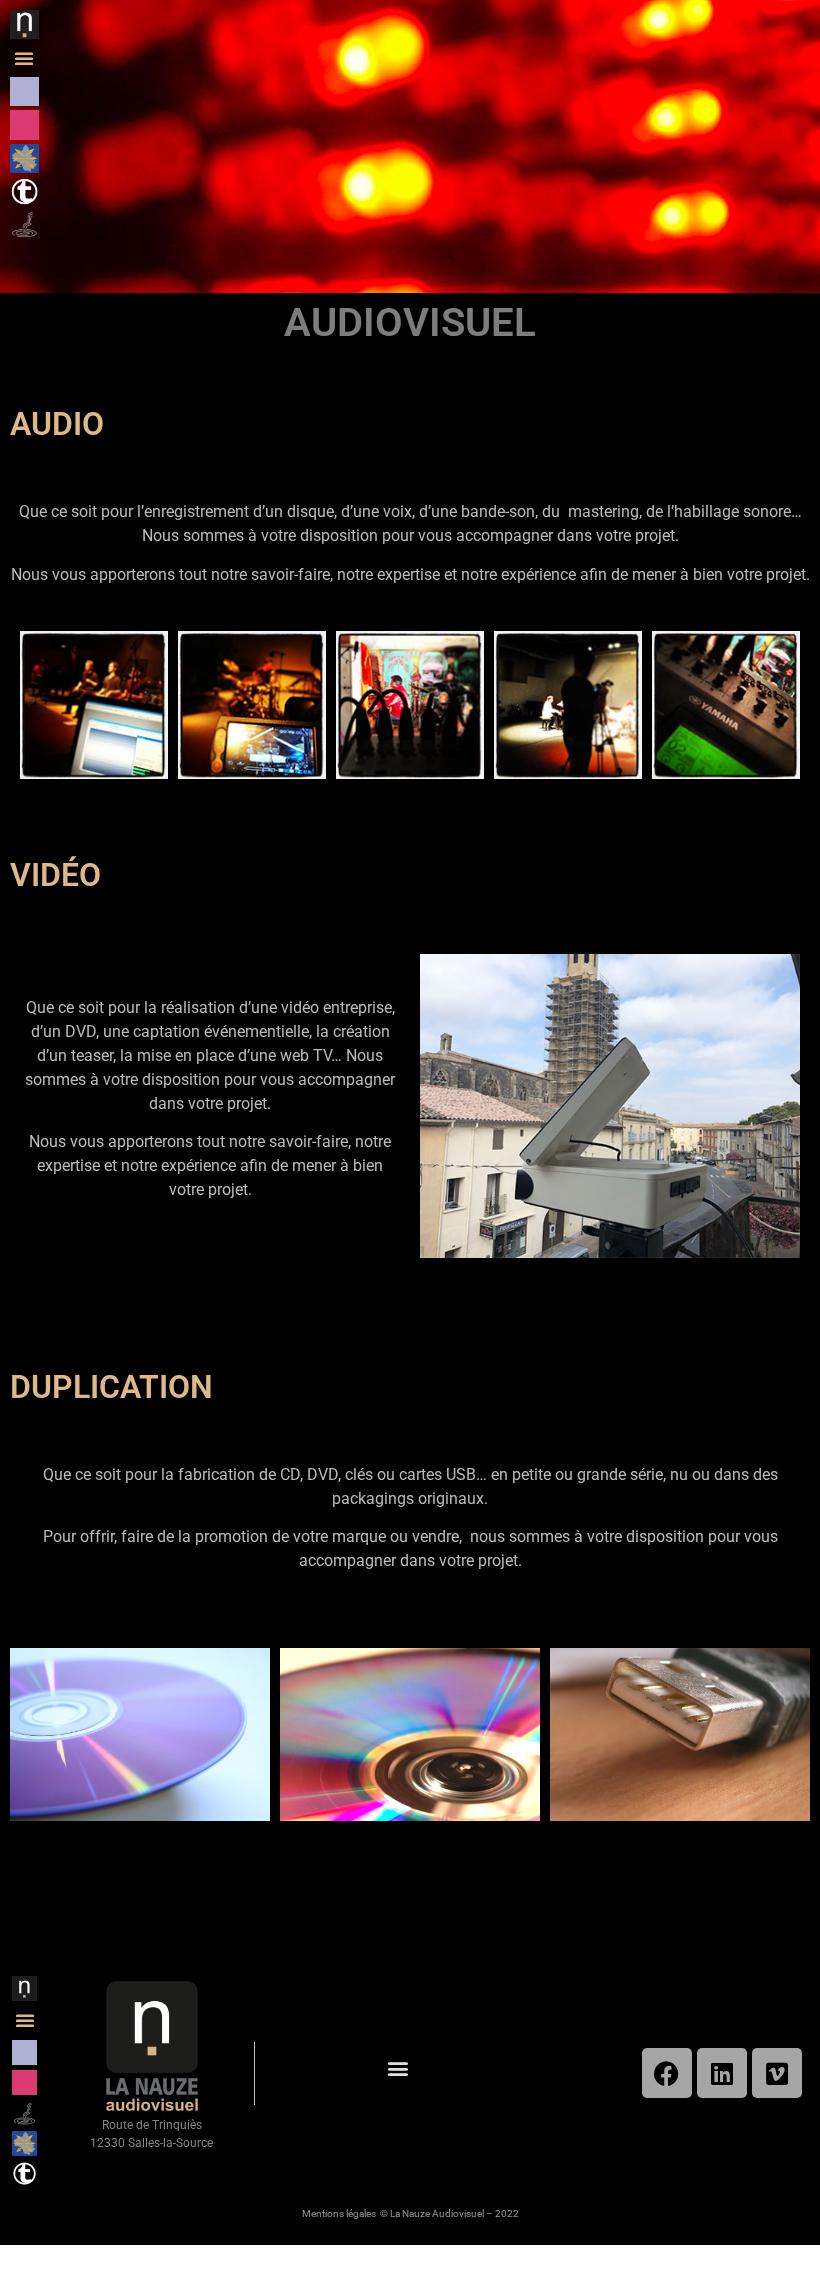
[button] (24, 58)
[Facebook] (667, 2073)
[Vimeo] (777, 2073)
